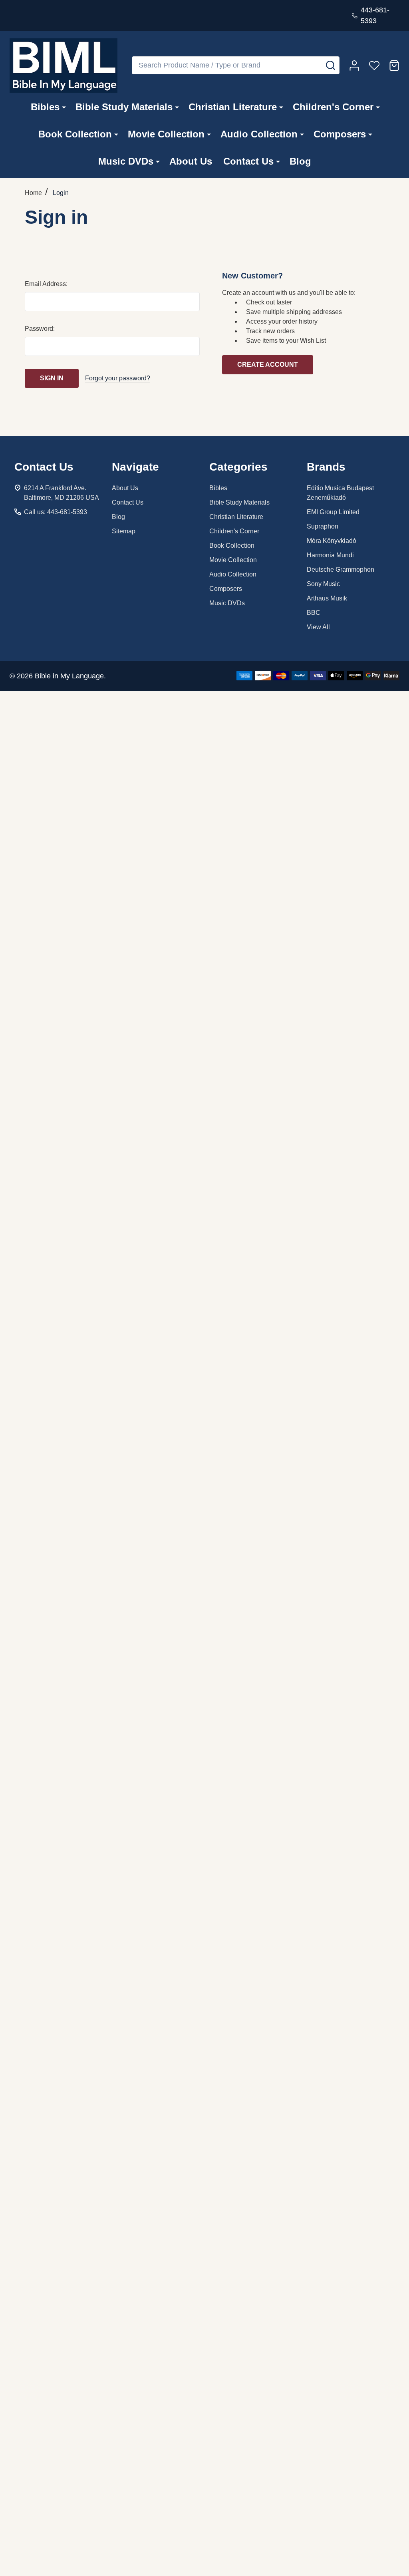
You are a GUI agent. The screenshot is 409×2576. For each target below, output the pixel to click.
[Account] (354, 66)
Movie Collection (166, 134)
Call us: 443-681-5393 (56, 512)
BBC (314, 613)
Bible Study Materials (124, 107)
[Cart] (394, 66)
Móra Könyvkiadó (332, 541)
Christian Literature (233, 107)
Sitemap (124, 531)
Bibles (45, 107)
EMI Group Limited (333, 512)
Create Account (268, 365)
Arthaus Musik (327, 598)
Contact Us (248, 161)
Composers (340, 134)
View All (318, 627)
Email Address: (46, 284)
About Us (191, 161)
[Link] (64, 66)
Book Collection (75, 134)
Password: (40, 329)
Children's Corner (333, 107)
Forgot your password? (118, 378)
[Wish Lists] (374, 66)
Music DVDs (126, 161)
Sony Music (323, 584)
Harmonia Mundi (330, 555)
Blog (300, 161)
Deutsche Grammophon (341, 569)
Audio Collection (259, 134)
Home (33, 193)
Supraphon (323, 526)
